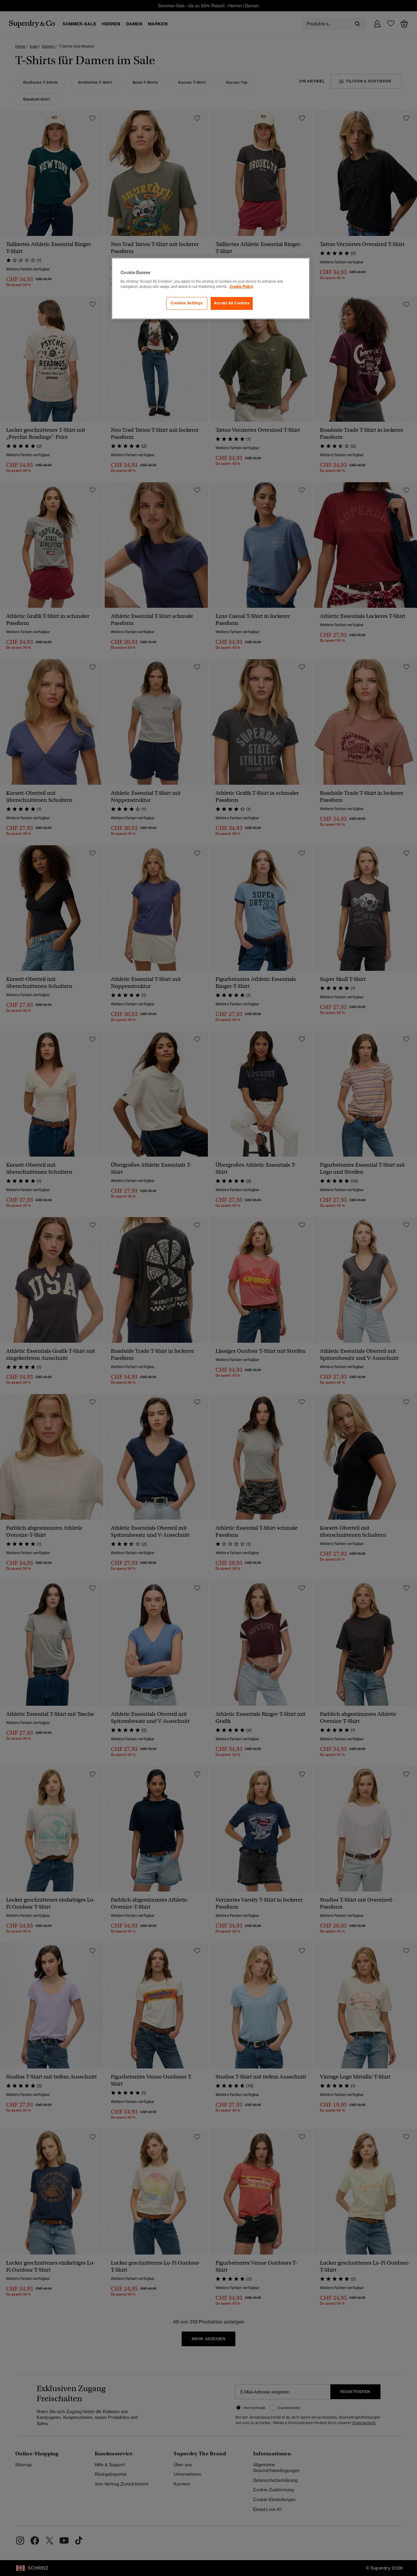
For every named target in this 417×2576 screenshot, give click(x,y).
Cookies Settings (187, 303)
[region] (211, 288)
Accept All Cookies (232, 303)
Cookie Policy (241, 287)
